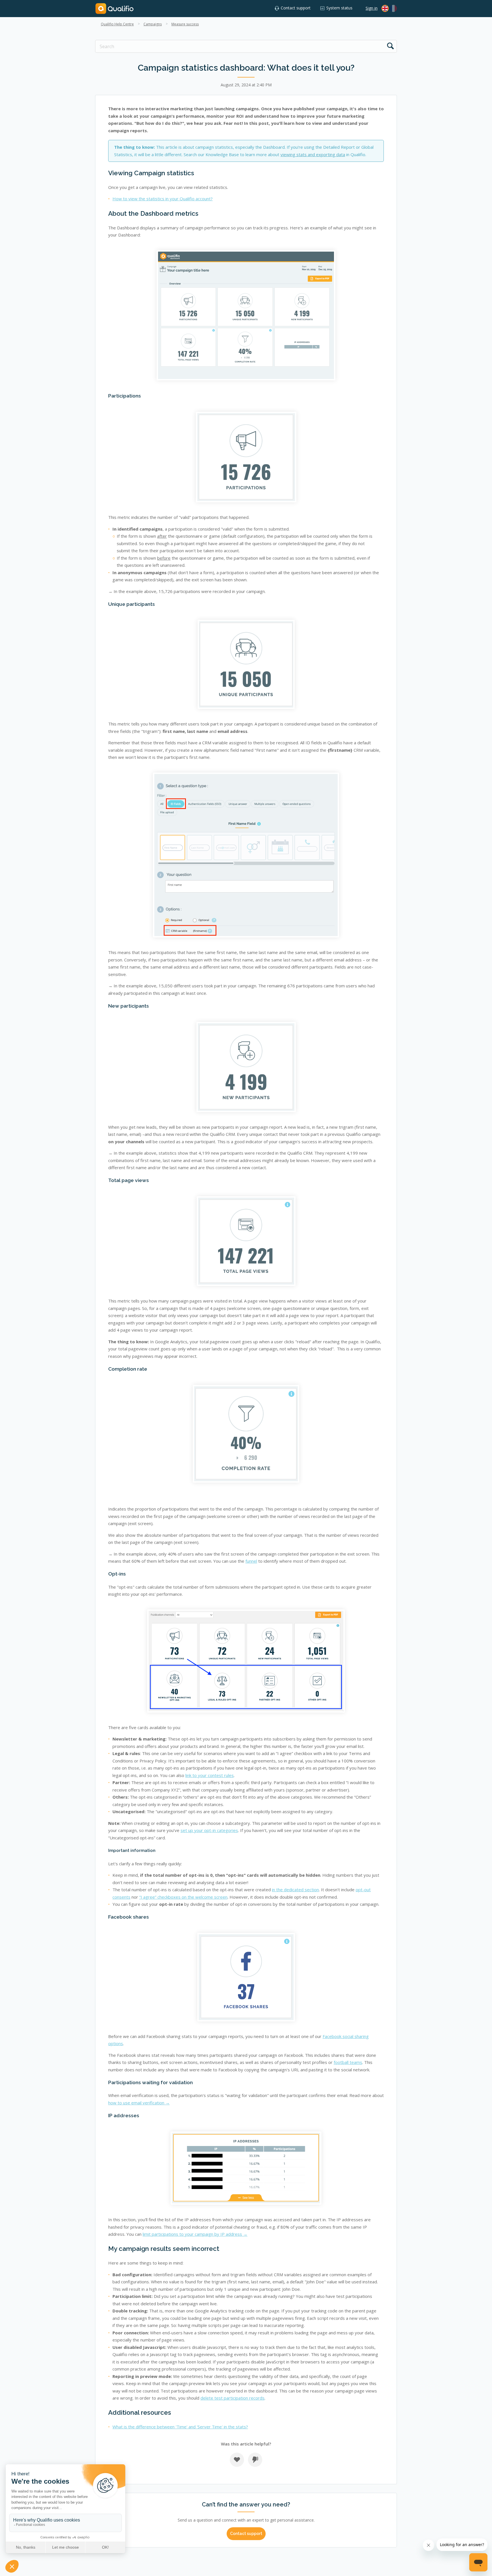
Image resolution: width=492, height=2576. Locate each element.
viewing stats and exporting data (313, 154)
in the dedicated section (295, 1890)
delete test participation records (232, 2398)
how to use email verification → (139, 2103)
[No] (255, 2460)
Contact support (296, 8)
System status (339, 8)
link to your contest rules (210, 1775)
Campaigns (153, 24)
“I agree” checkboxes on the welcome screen (183, 1897)
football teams (348, 2062)
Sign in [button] (372, 8)
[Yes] (237, 2460)
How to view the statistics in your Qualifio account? (163, 199)
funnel (251, 1561)
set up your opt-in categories (209, 1830)
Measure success (185, 24)
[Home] (114, 8)
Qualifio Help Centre (117, 24)
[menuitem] (393, 8)
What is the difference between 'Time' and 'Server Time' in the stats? (180, 2427)
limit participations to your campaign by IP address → (195, 2234)
